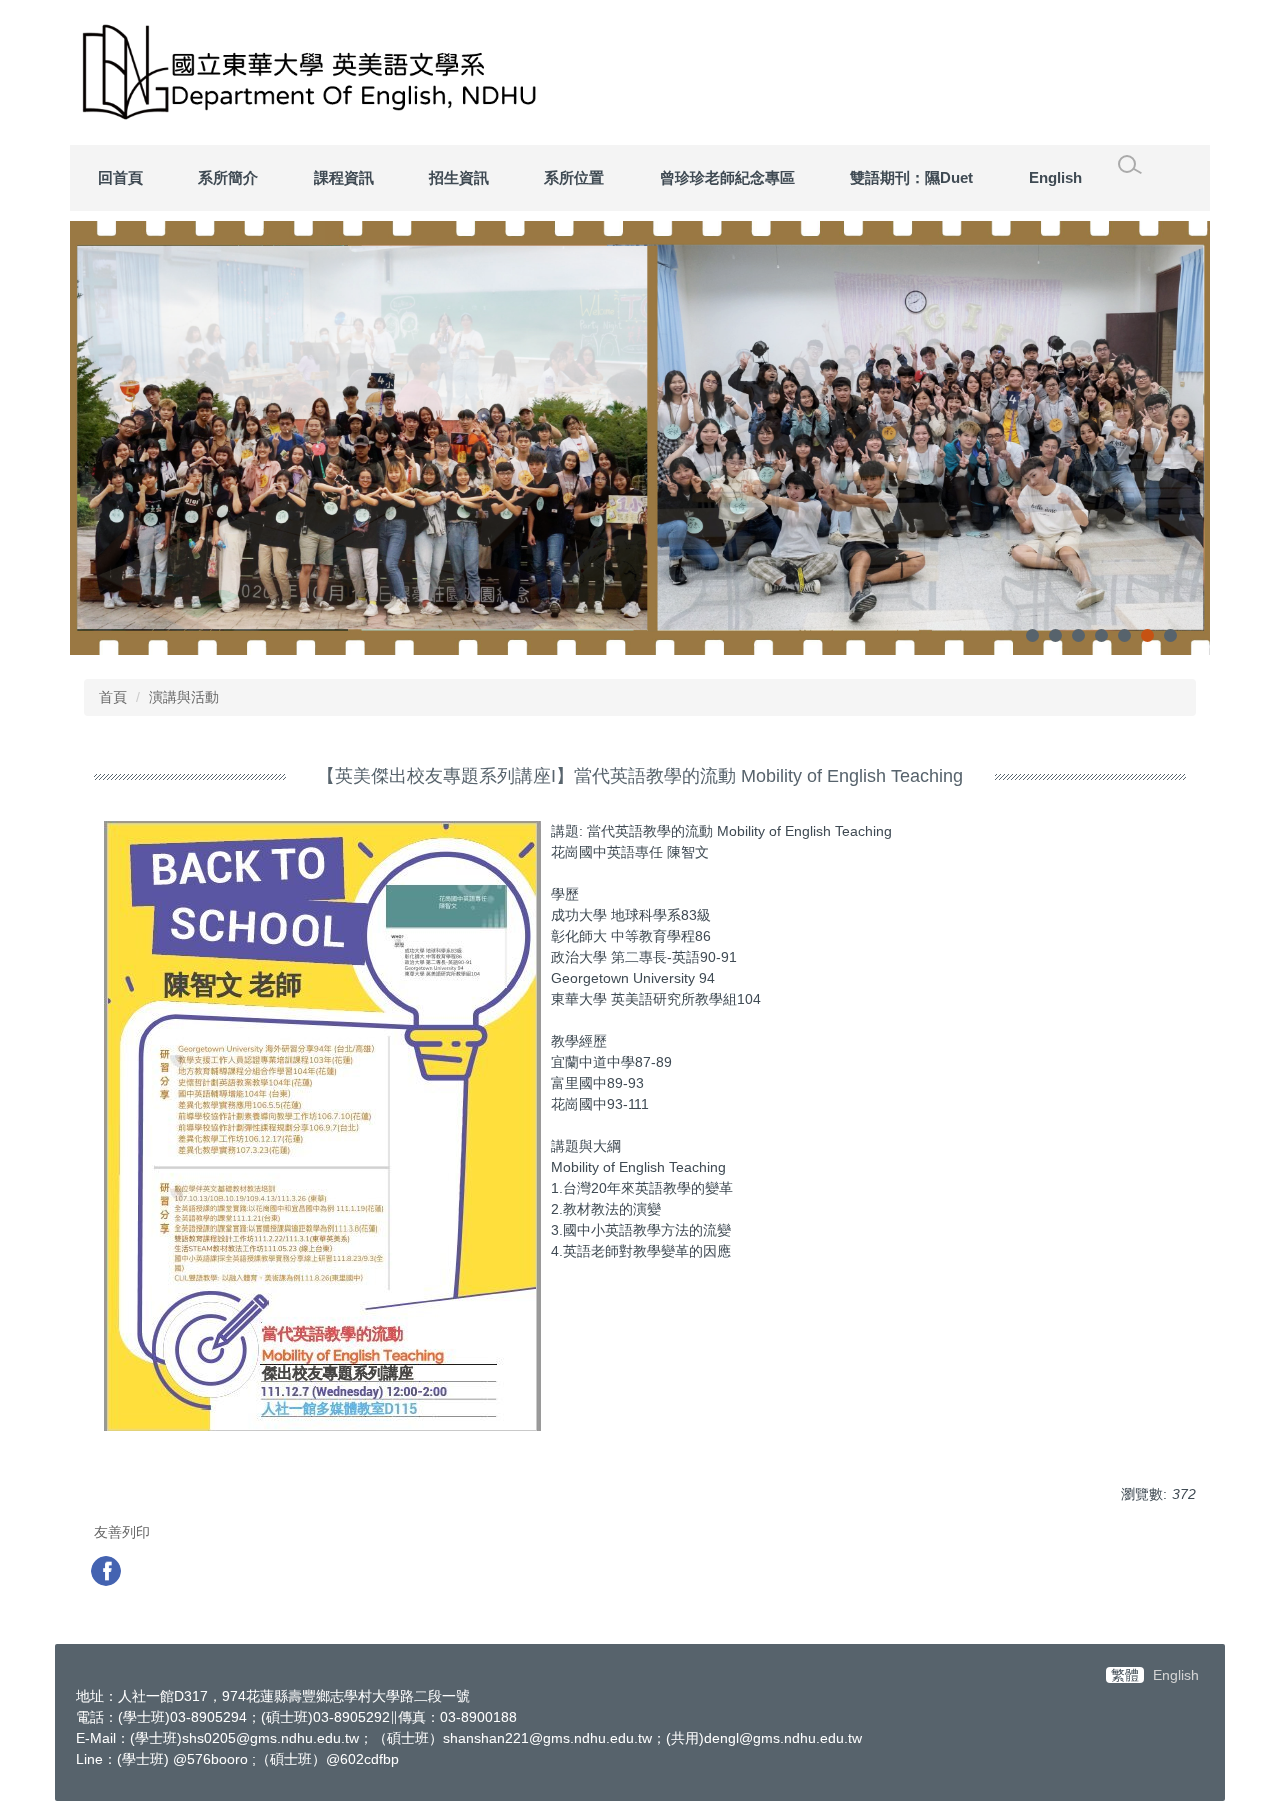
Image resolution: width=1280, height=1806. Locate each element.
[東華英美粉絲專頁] (108, 1573)
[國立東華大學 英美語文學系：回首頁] (370, 72)
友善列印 (122, 1532)
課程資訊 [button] (344, 177)
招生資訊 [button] (459, 177)
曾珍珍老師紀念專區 (727, 177)
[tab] (1032, 635)
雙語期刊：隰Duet (911, 177)
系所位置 (574, 177)
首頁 (113, 697)
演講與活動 (184, 697)
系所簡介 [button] (228, 177)
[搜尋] (1130, 165)
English (1055, 177)
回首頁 (120, 177)
